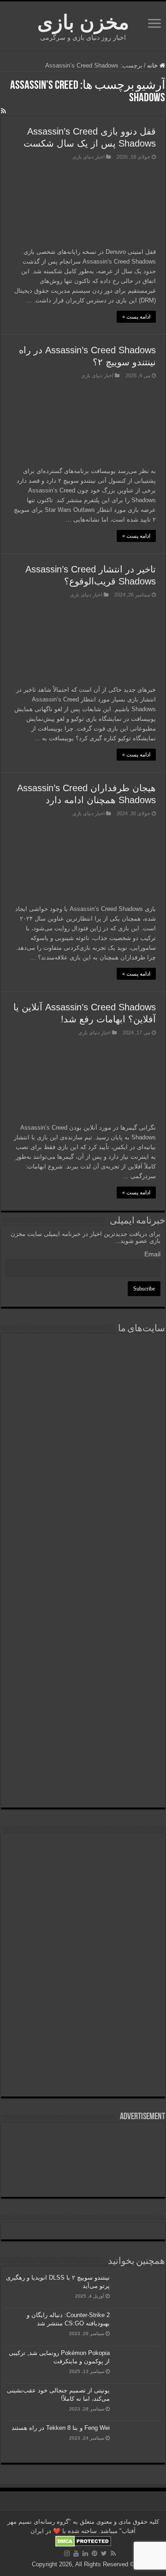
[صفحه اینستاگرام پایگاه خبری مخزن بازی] (83, 1849)
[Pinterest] (95, 2553)
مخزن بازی (83, 22)
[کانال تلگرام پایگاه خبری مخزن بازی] (83, 1879)
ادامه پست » (136, 317)
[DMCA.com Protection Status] (83, 2541)
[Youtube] (76, 2553)
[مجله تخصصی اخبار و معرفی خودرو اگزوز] (83, 1603)
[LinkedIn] (85, 2553)
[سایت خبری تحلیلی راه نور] (83, 1485)
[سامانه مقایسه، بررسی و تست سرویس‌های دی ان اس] (83, 1780)
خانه (153, 65)
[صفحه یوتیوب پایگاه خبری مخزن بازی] (83, 1928)
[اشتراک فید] (3, 111)
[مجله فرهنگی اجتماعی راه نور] (83, 1433)
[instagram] (67, 2553)
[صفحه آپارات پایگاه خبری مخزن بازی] (83, 1997)
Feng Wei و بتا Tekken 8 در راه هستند (61, 2428)
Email (152, 1254)
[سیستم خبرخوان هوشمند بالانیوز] (83, 1667)
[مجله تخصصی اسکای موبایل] (83, 1725)
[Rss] (113, 2553)
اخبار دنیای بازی (89, 157)
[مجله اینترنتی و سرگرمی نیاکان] (83, 1376)
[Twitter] (104, 2553)
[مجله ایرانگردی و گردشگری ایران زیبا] (83, 1539)
